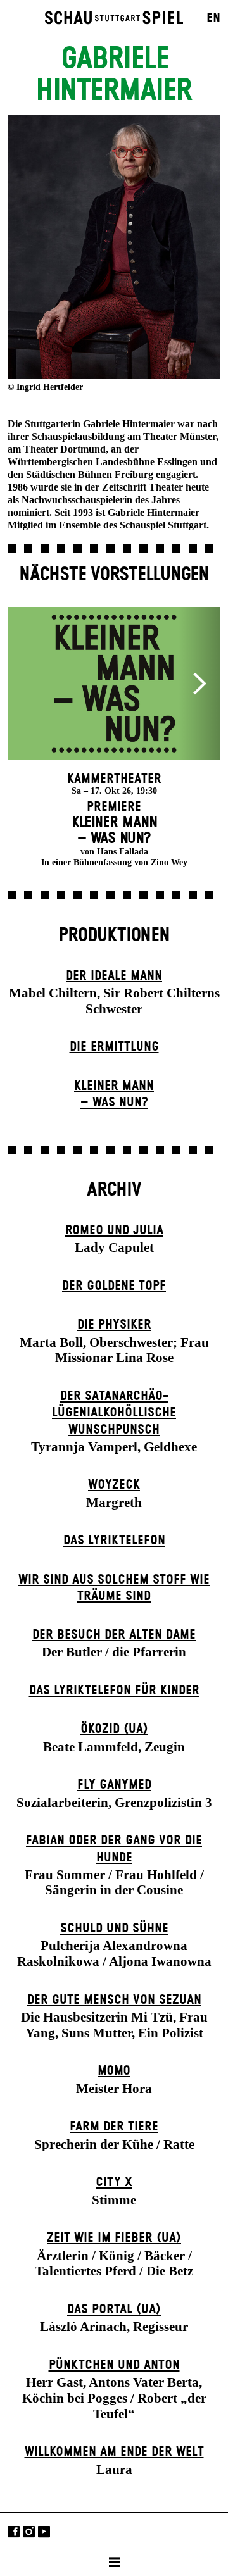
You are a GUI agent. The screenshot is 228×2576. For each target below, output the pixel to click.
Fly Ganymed (114, 1785)
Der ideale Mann (114, 976)
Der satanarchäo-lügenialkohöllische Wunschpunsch (114, 1413)
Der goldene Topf (114, 1286)
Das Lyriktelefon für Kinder (114, 1691)
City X (114, 2182)
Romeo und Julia (114, 1230)
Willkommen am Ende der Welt (114, 2452)
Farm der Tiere (114, 2127)
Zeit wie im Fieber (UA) (114, 2238)
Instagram (29, 2531)
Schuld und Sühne (114, 1929)
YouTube (44, 2531)
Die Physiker (114, 1325)
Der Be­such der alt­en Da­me (114, 1635)
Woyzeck (114, 1485)
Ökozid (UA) (114, 1729)
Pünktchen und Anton (114, 2365)
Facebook (14, 2531)
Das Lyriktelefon (114, 1541)
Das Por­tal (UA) (114, 2310)
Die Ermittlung (114, 1047)
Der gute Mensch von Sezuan (114, 2000)
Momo (114, 2071)
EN (213, 18)
